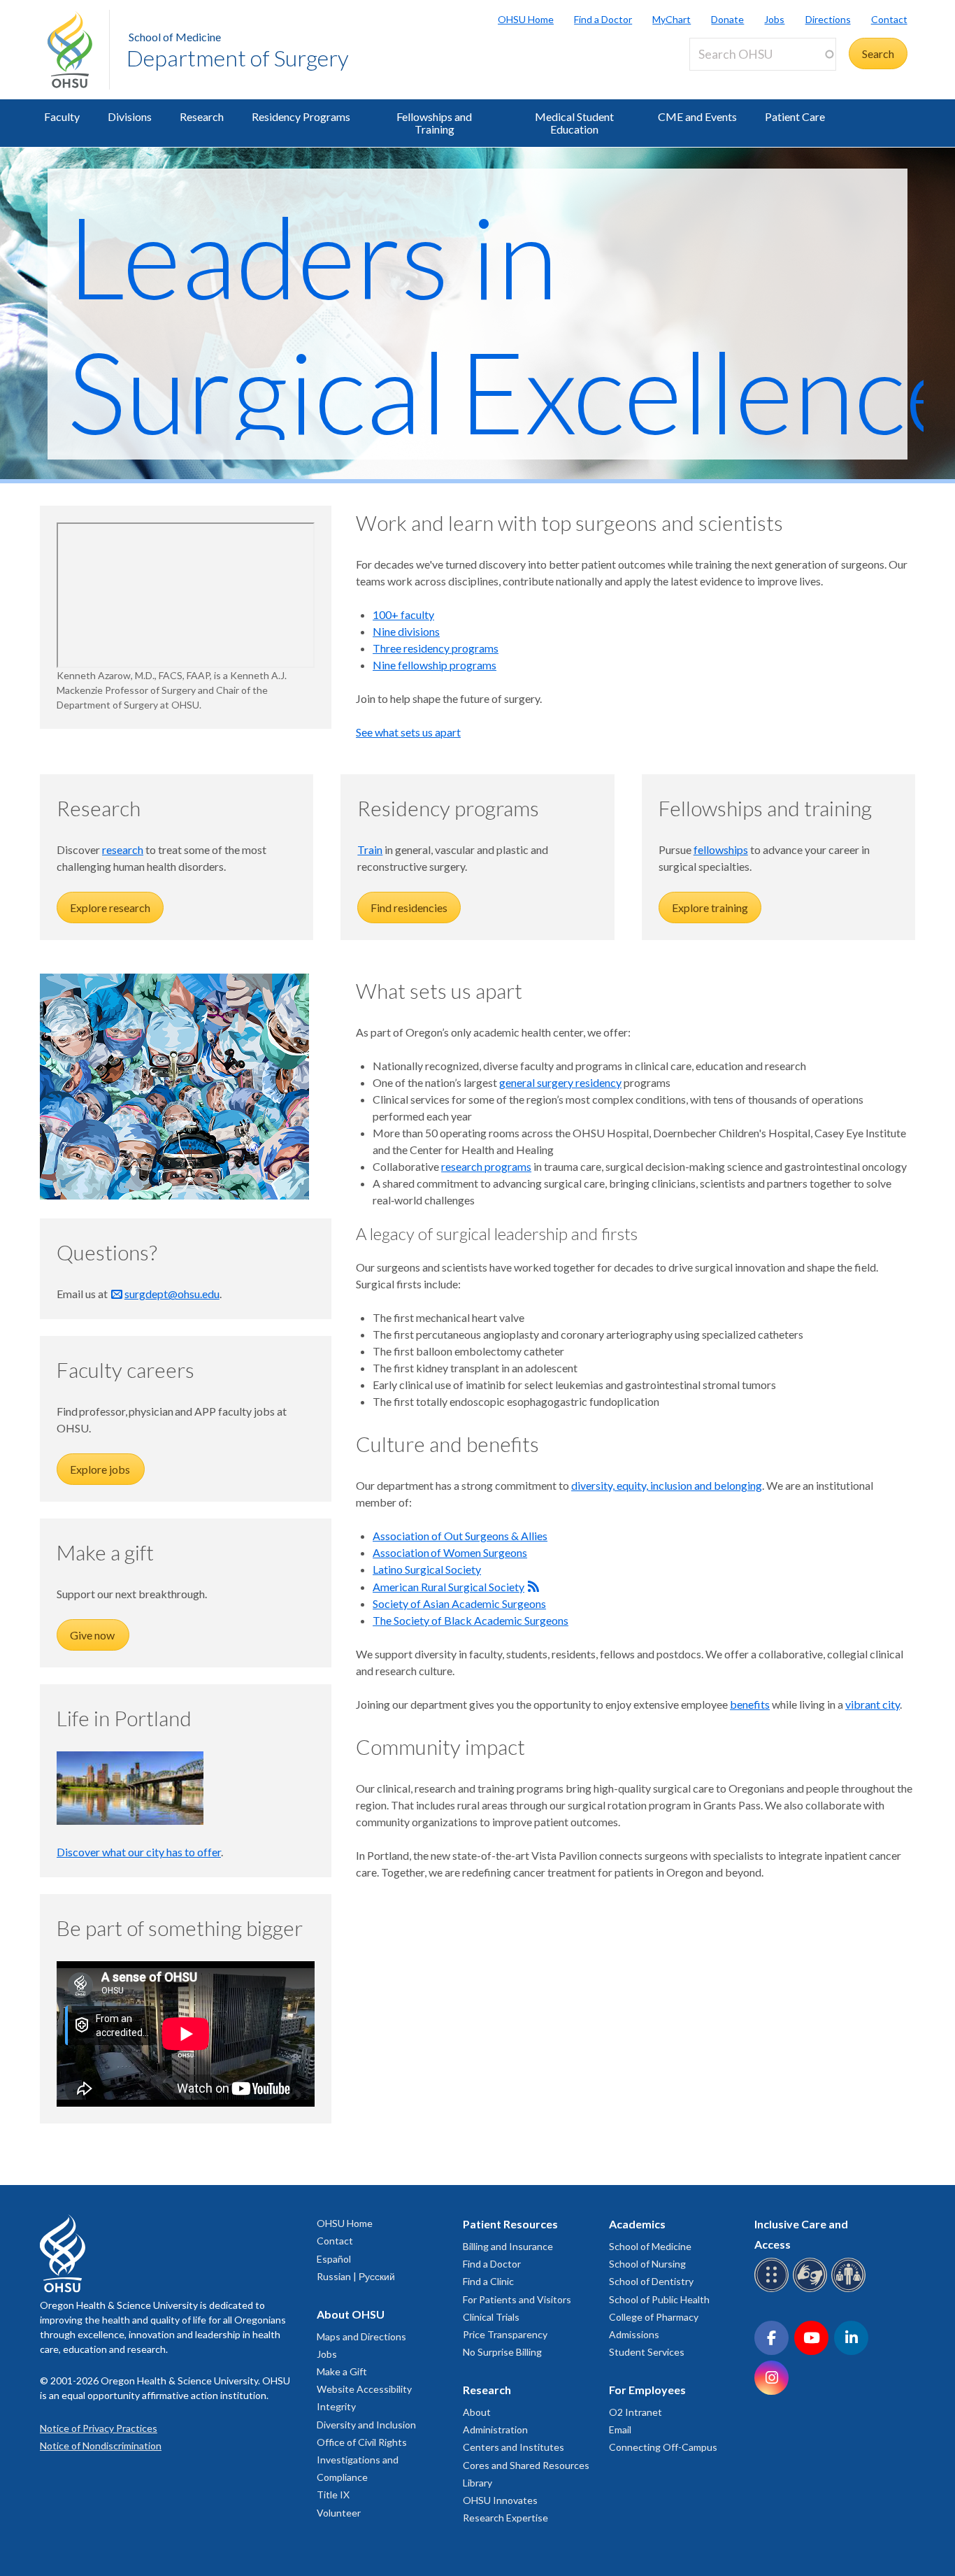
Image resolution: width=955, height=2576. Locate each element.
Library (477, 2483)
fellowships (721, 849)
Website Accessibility (364, 2389)
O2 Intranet (636, 2412)
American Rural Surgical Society (448, 1587)
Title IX (333, 2495)
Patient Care (795, 116)
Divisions (130, 116)
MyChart (672, 19)
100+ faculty (403, 614)
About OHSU (351, 2314)
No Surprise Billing (502, 2352)
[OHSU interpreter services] (850, 2290)
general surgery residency (560, 1082)
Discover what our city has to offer (139, 1852)
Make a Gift (342, 2371)
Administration (495, 2429)
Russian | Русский (356, 2276)
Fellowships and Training (434, 123)
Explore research (110, 908)
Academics (637, 2224)
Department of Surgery (238, 58)
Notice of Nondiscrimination (101, 2446)
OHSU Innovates (500, 2500)
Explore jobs (101, 1469)
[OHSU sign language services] (812, 2290)
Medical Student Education (574, 123)
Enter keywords (733, 79)
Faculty (62, 116)
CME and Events (697, 116)
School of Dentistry (651, 2281)
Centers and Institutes (514, 2447)
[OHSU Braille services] (774, 2290)
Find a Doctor (603, 19)
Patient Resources (510, 2224)
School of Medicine (175, 37)
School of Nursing (647, 2264)
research (123, 849)
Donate (727, 19)
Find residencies (409, 908)
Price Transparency (505, 2334)
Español (334, 2259)
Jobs (774, 19)
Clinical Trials (491, 2317)
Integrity (336, 2406)
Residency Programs (301, 116)
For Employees (647, 2390)
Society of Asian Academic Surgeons (459, 1603)
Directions (828, 19)
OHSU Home (526, 19)
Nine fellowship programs (435, 665)
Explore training (710, 908)
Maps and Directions (361, 2336)
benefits (750, 1704)
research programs (486, 1166)
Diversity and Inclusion (366, 2425)
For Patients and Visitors (517, 2299)
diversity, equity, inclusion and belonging (667, 1485)
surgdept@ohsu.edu (172, 1294)
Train (370, 849)
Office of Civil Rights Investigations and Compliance (362, 2460)
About (477, 2412)
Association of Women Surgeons (450, 1552)
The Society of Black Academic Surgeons (471, 1620)
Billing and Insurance (508, 2246)
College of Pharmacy (654, 2317)
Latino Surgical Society (427, 1569)
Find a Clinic (488, 2281)
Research (202, 116)
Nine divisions (406, 631)
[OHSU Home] (78, 50)
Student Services (647, 2352)
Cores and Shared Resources (526, 2465)
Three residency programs (436, 648)
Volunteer (339, 2513)
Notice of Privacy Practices (99, 2428)
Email (620, 2429)
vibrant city (873, 1704)
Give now (93, 1635)
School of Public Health (659, 2299)
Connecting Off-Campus (663, 2447)
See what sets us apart (408, 732)
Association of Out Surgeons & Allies (460, 1536)
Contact (889, 19)
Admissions (634, 2334)
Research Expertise (505, 2518)
